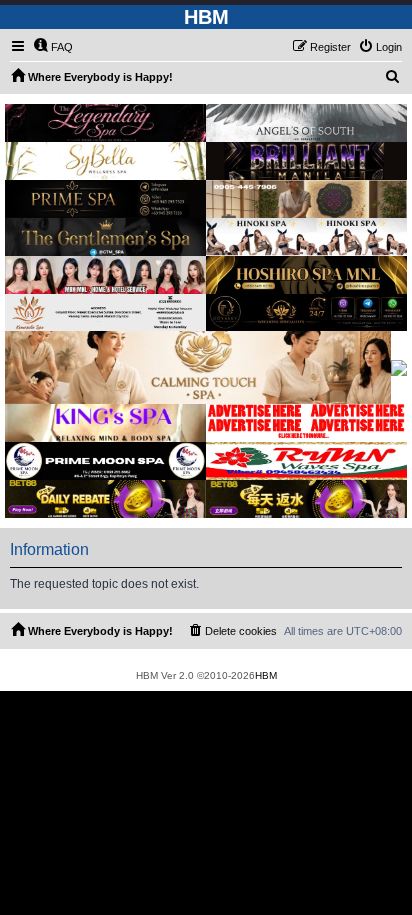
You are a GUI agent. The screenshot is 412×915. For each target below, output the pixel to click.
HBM (266, 675)
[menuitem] (53, 47)
